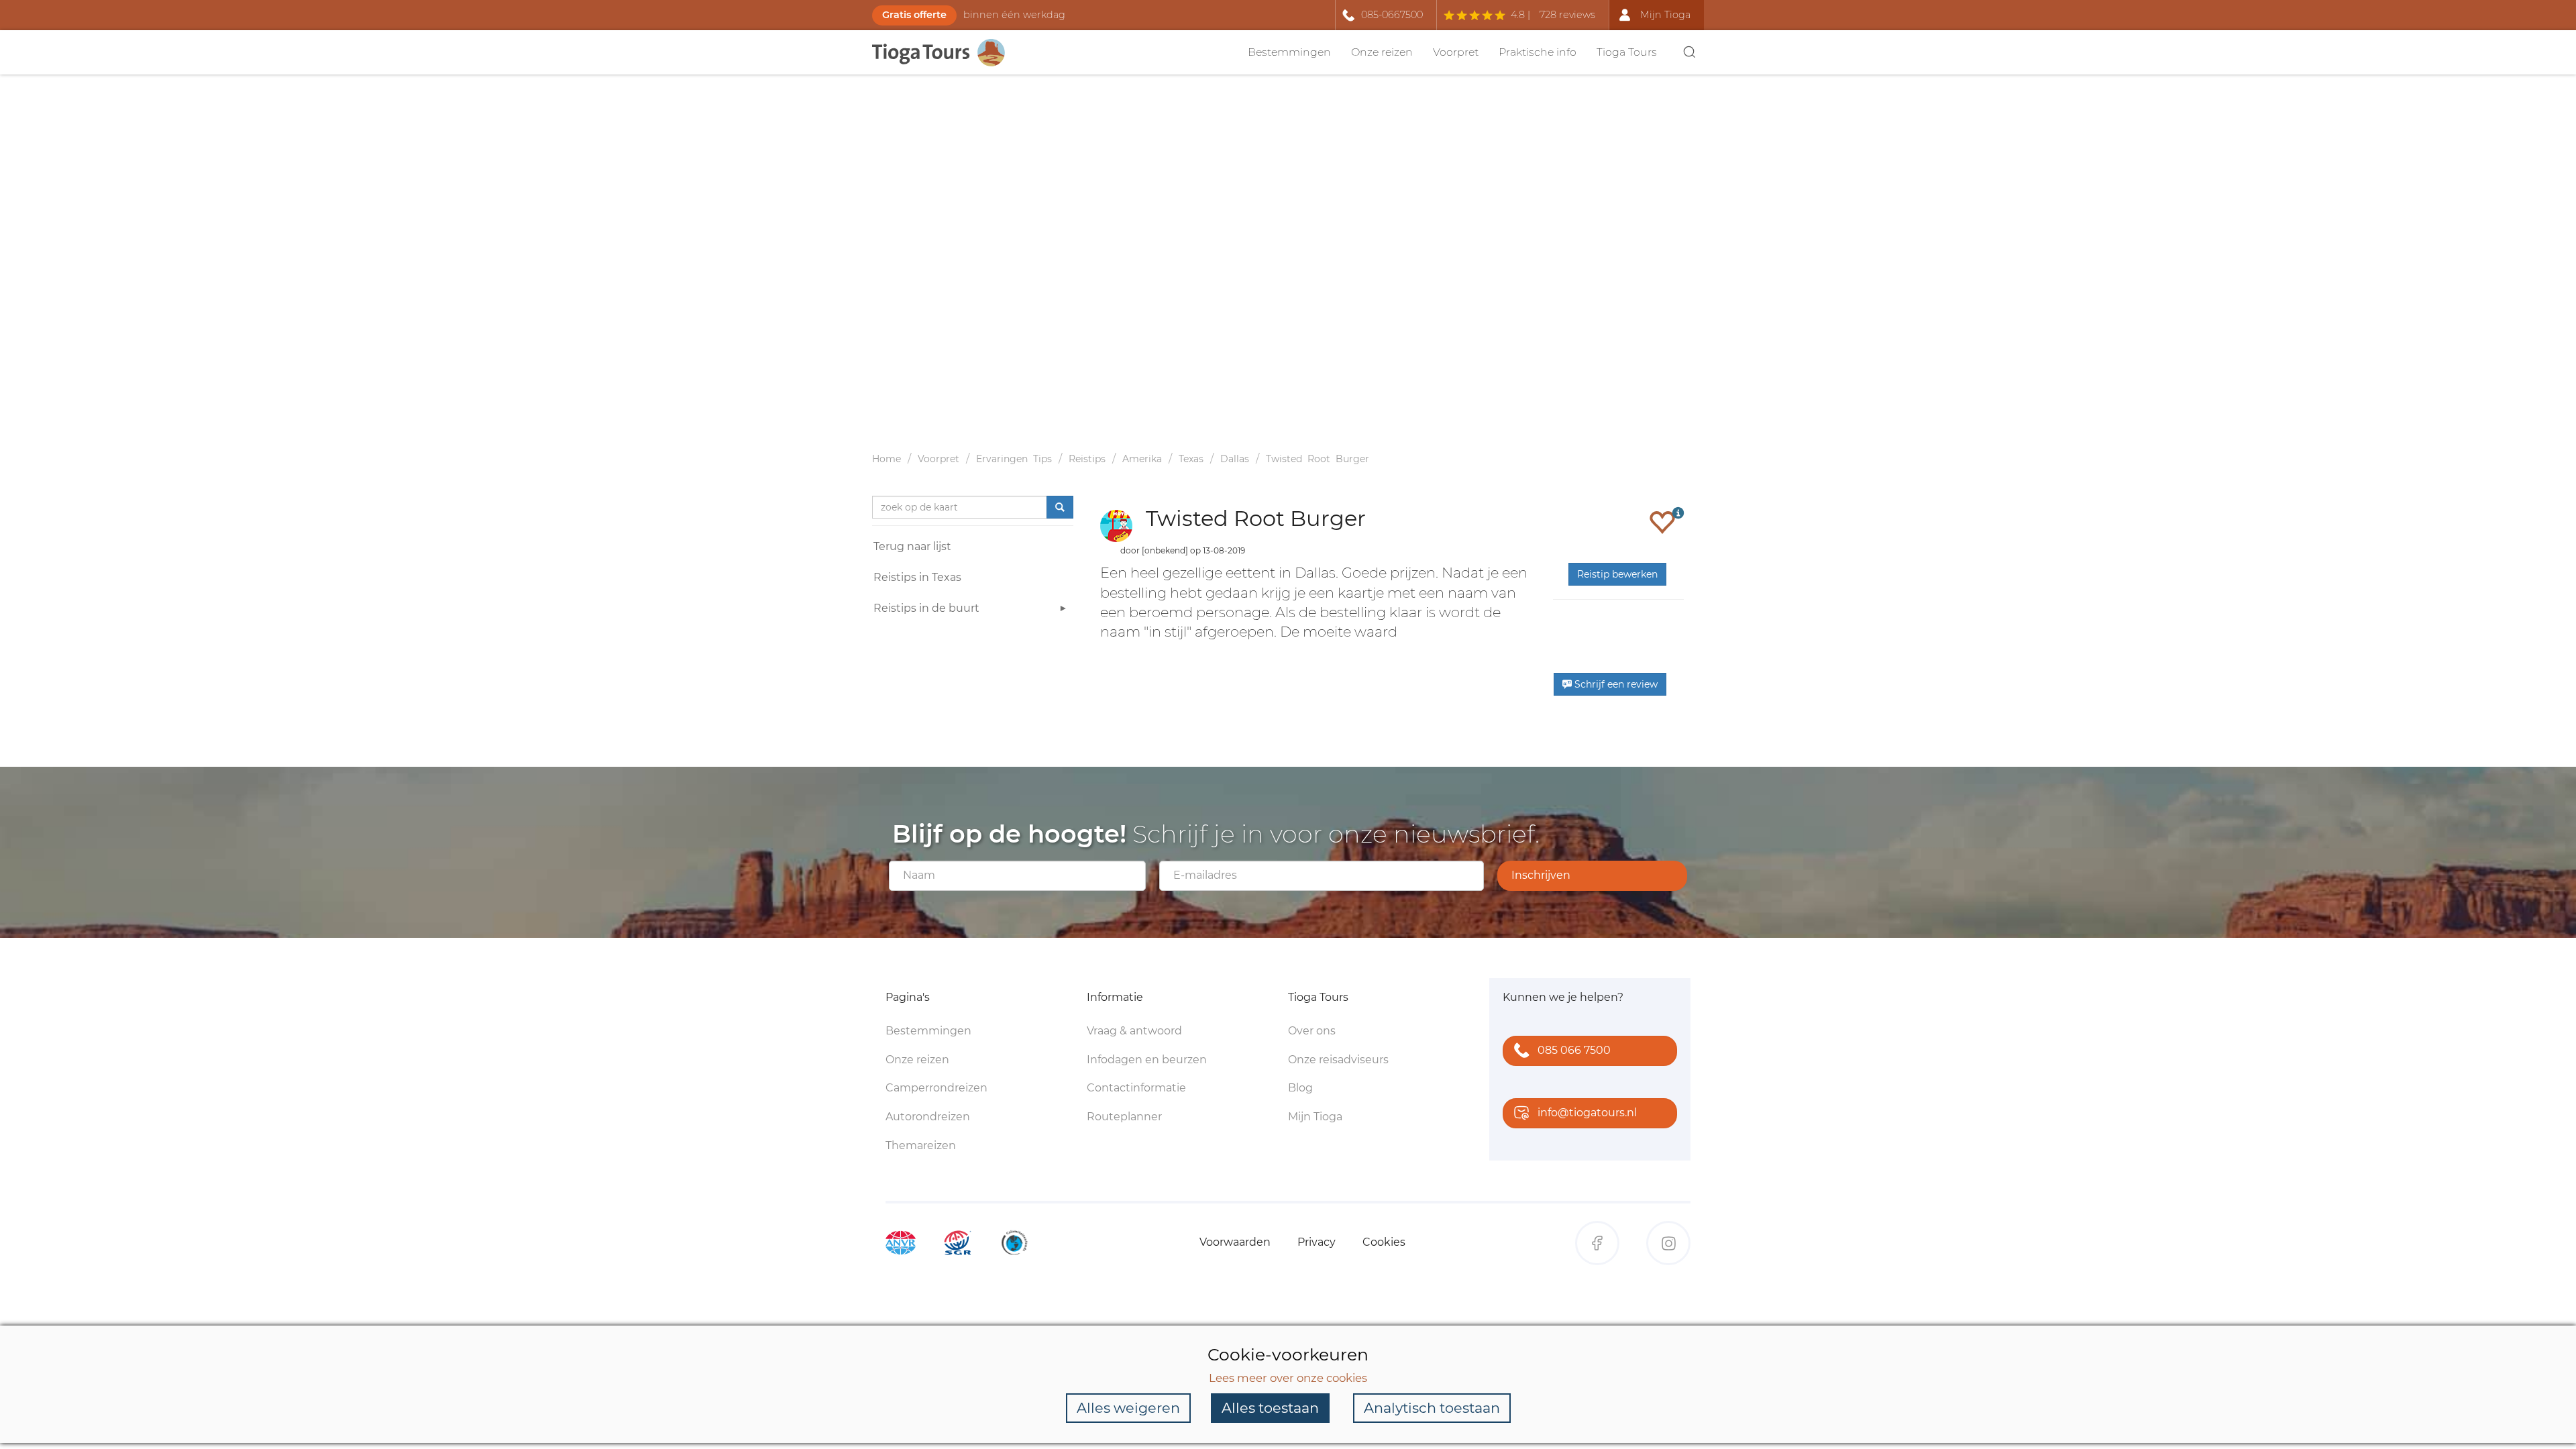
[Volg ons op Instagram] (1668, 1243)
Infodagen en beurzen (1147, 1060)
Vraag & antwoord (1134, 1031)
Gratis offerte (914, 15)
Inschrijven (1541, 875)
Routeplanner (1124, 1117)
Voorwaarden (1235, 1242)
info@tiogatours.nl (1587, 1113)
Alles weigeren (1128, 1408)
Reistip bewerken (1617, 574)
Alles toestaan (1270, 1408)
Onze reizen (1382, 52)
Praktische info (1538, 52)
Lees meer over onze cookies (1288, 1378)
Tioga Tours (1627, 52)
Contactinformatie (1136, 1088)
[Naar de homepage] (946, 53)
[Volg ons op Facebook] (1597, 1243)
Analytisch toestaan (1432, 1408)
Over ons (1312, 1031)
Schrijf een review (1615, 684)
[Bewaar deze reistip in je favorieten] (1662, 522)
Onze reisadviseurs (1338, 1060)
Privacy (1317, 1242)
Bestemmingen (1289, 52)
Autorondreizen (928, 1117)
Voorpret (1456, 52)
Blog (1300, 1088)
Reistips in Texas (917, 577)
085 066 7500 (1574, 1050)
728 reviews (1567, 15)
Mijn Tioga (1315, 1117)
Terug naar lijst (912, 546)
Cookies (1384, 1242)
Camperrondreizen (936, 1088)
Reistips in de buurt (926, 608)
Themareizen (921, 1145)
